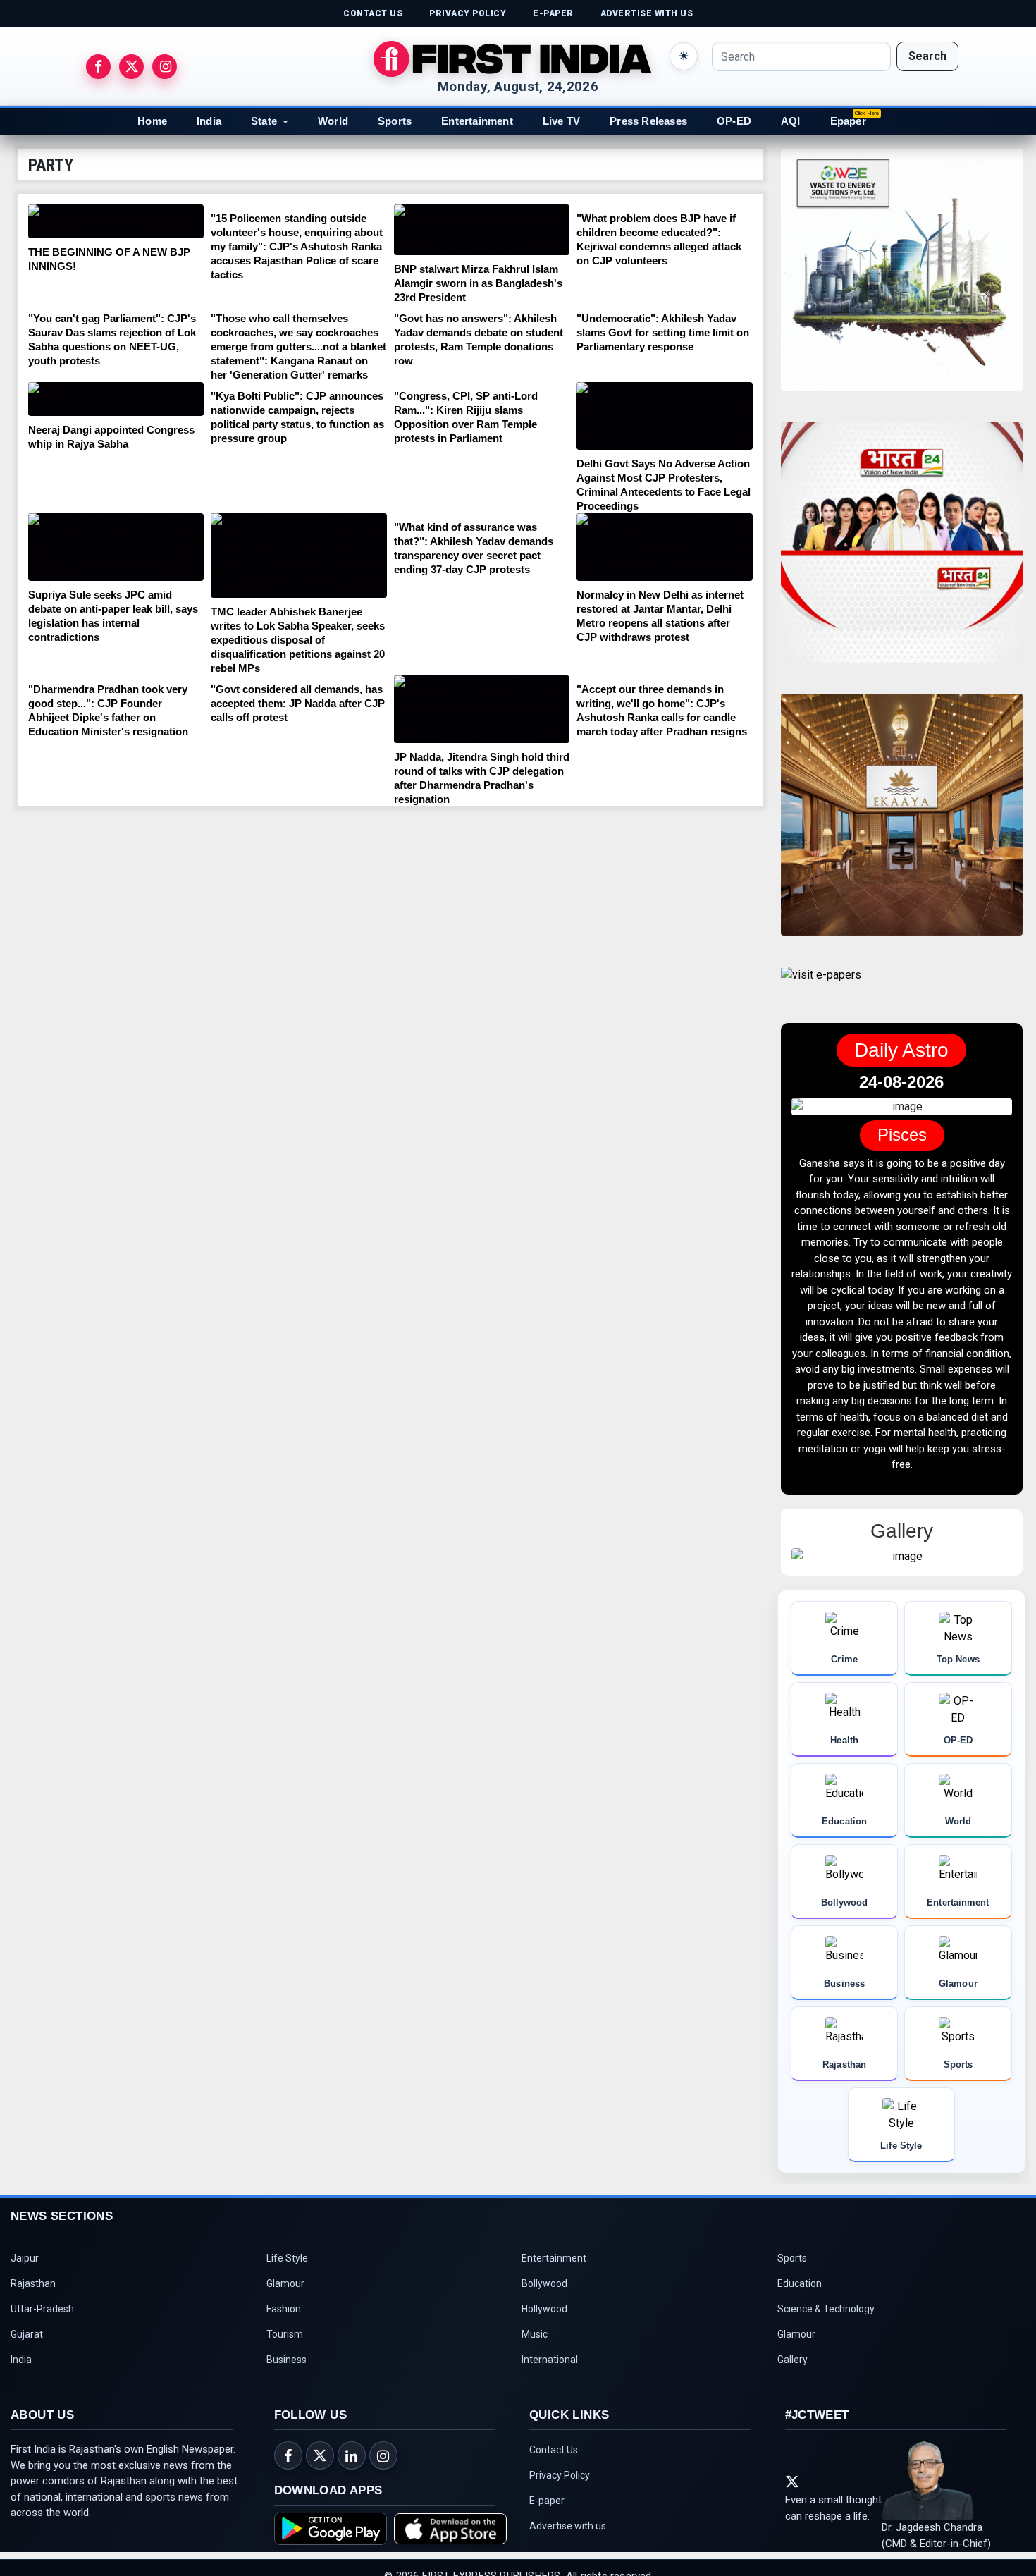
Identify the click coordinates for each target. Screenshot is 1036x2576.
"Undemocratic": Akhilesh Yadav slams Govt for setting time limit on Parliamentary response (663, 332)
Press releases (648, 121)
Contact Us (554, 2482)
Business (286, 2391)
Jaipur (25, 2290)
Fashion (284, 2341)
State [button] (264, 121)
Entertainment (477, 121)
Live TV (561, 121)
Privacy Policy (560, 2507)
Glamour (285, 2315)
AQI (791, 121)
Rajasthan (33, 2315)
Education (800, 2315)
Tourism (285, 2366)
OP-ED (734, 121)
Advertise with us (568, 2558)
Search (927, 56)
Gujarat (27, 2366)
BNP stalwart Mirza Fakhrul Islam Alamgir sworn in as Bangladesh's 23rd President (478, 283)
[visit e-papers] (821, 987)
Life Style (287, 2290)
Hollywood (544, 2341)
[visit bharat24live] (902, 551)
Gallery (793, 2391)
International (550, 2391)
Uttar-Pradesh (42, 2341)
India (209, 121)
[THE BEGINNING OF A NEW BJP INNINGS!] (116, 221)
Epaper (848, 121)
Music (535, 2366)
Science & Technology (826, 2341)
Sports (395, 121)
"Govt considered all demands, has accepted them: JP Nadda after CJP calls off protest (298, 703)
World (333, 121)
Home (152, 121)
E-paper (547, 2532)
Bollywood (544, 2315)
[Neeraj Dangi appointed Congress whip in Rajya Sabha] (116, 399)
